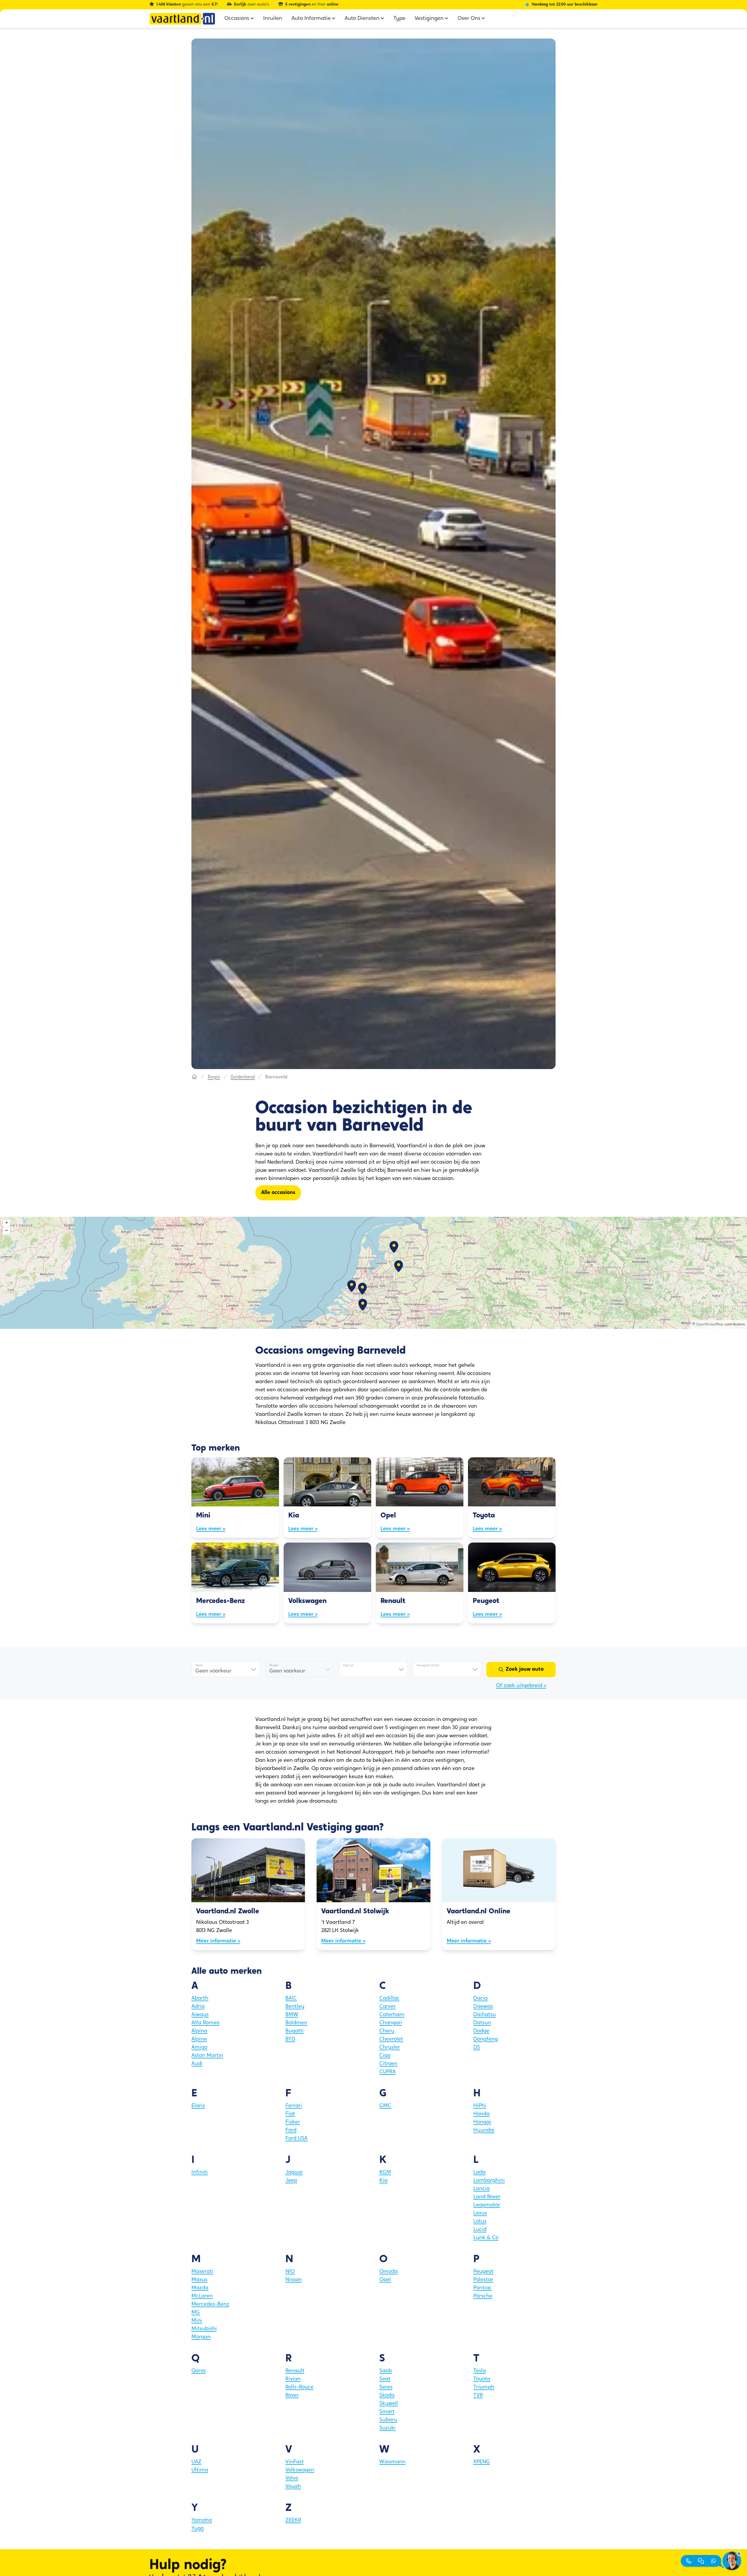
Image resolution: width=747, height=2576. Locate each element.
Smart (387, 2412)
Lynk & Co (486, 2238)
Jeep (291, 2181)
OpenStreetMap (710, 1324)
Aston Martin (207, 2056)
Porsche (483, 2296)
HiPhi (480, 2106)
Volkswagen (300, 2470)
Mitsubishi (204, 2329)
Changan (391, 2023)
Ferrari (294, 2106)
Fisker (293, 2122)
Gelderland (243, 1077)
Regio (214, 1077)
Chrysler (390, 2048)
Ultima (200, 2470)
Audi (197, 2064)
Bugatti (295, 2031)
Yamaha (202, 2521)
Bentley (295, 2007)
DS (477, 2048)
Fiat (290, 2114)
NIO (290, 2272)
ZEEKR (293, 2521)
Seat (385, 2379)
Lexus (480, 2213)
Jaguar (294, 2173)
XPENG (482, 2462)
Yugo (198, 2529)
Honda (481, 2114)
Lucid (480, 2230)
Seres (386, 2387)
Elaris (198, 2106)
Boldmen (296, 2023)
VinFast (295, 2462)
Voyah (293, 2487)
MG (196, 2313)
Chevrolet (391, 2039)
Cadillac (389, 1999)
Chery (387, 2031)
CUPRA (388, 2072)
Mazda (200, 2288)
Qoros (199, 2371)
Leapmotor (487, 2205)
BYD (290, 2039)
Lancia (481, 2189)
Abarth (200, 1999)
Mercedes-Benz (210, 2305)
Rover (292, 2396)
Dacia (480, 1999)
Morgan (201, 2337)
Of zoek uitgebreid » (521, 1686)
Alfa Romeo (205, 2023)
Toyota (482, 2379)
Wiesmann (392, 2462)
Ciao (385, 2056)
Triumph (484, 2387)
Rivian (293, 2379)
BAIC (291, 1999)
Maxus (199, 2280)
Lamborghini (489, 2181)
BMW (292, 2015)
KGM (385, 2173)
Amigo (199, 2048)
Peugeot (483, 2272)
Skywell (389, 2404)
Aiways (200, 2015)
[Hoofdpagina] (194, 1077)
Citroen (388, 2064)
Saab (386, 2371)
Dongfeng (486, 2039)
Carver (388, 2007)
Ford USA (296, 2139)
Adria (198, 2007)
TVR (478, 2396)
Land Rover (487, 2197)
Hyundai (484, 2131)
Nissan (294, 2280)
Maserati (202, 2272)
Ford (291, 2131)
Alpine (199, 2039)
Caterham (392, 2015)
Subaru (388, 2420)
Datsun (482, 2023)
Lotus (480, 2222)
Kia (383, 2181)
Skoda (387, 2396)
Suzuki (388, 2428)
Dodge (481, 2031)
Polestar (483, 2280)
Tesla (480, 2371)
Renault (295, 2371)
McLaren (202, 2296)
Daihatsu (485, 2015)
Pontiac (482, 2288)
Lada (479, 2173)
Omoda (389, 2272)
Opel (385, 2280)
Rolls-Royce (299, 2387)
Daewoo (483, 2007)
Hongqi (482, 2122)
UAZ (196, 2462)
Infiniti (200, 2173)
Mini (197, 2321)
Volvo (292, 2478)
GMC (385, 2106)
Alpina (199, 2031)
